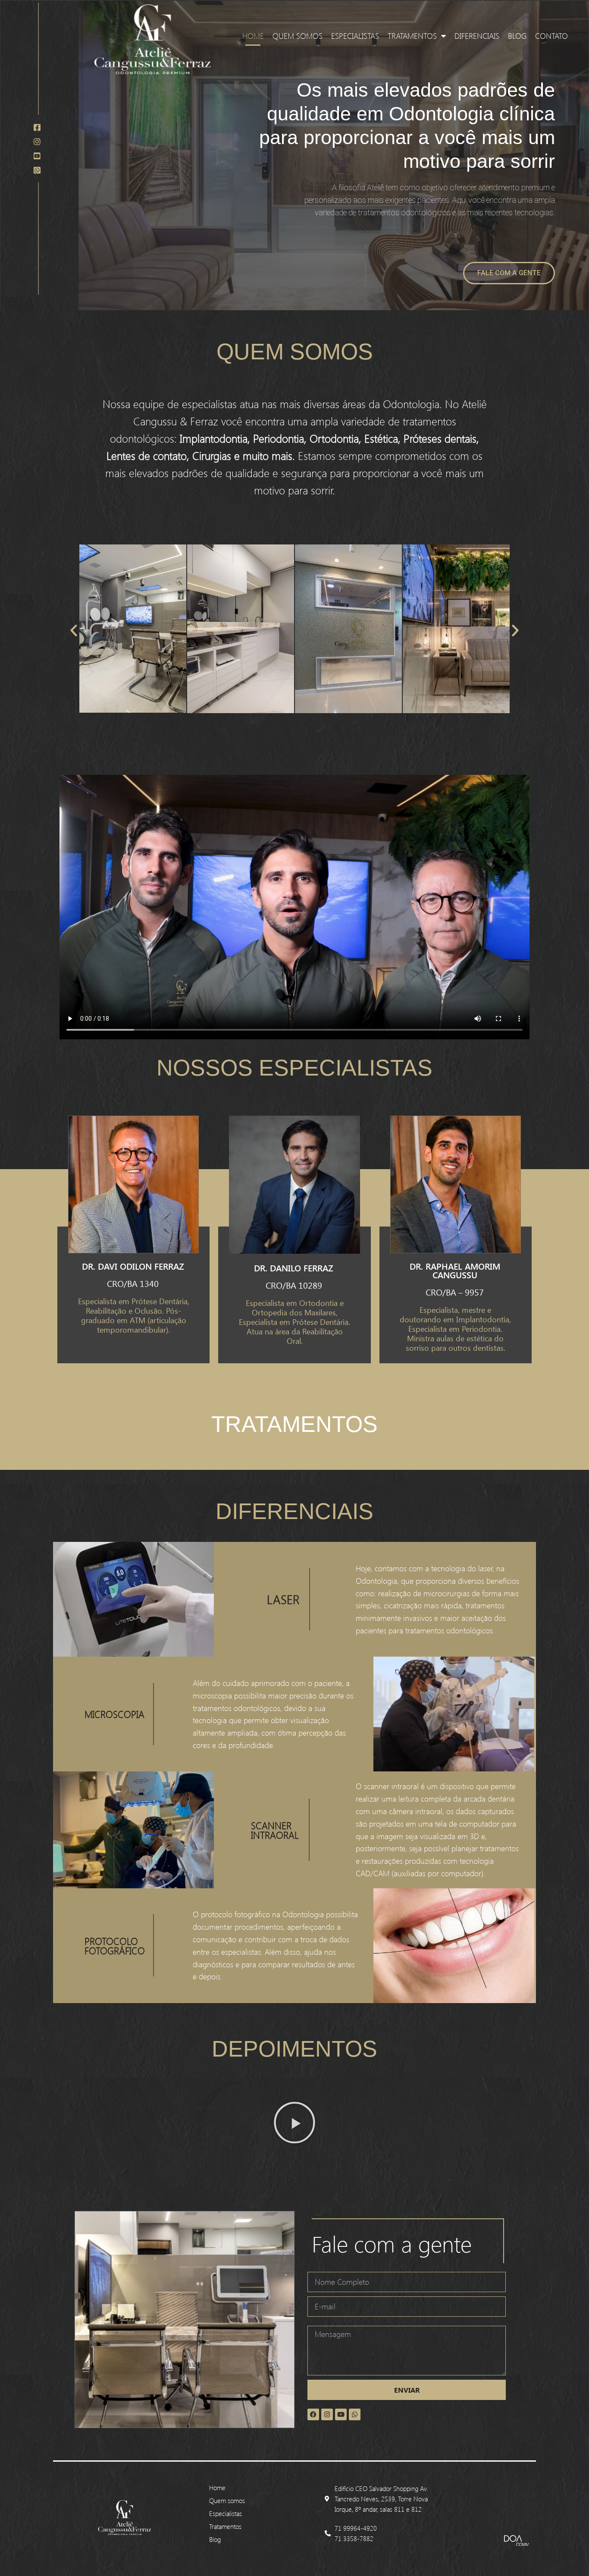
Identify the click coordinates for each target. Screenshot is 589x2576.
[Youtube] (341, 2414)
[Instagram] (327, 2414)
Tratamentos (412, 36)
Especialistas (355, 36)
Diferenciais (477, 36)
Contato (551, 36)
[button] (74, 630)
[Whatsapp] (355, 2414)
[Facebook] (313, 2414)
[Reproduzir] (294, 2123)
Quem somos (298, 36)
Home (253, 36)
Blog (517, 36)
